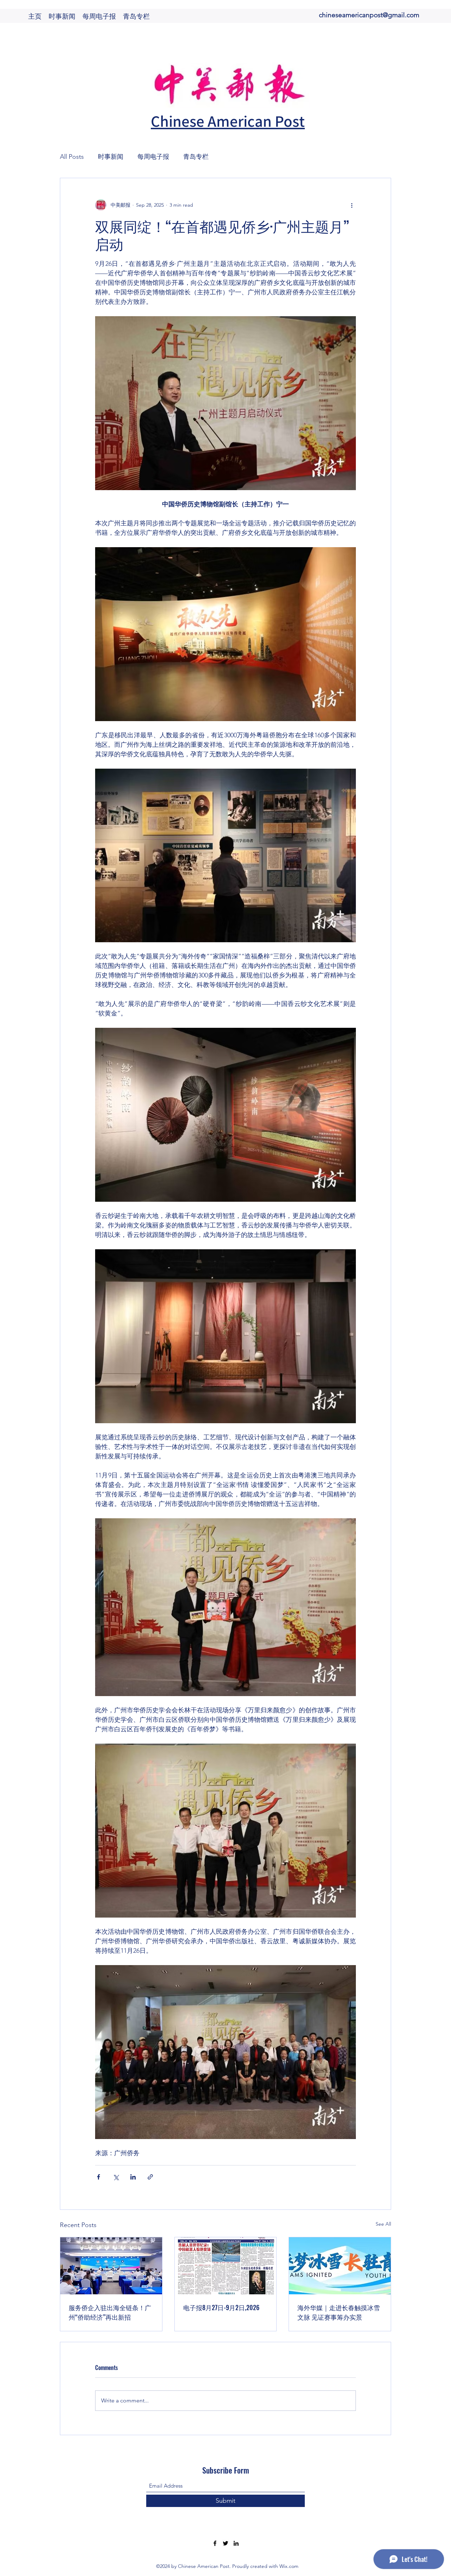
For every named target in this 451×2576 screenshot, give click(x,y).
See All (383, 2224)
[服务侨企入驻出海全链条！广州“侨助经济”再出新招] (111, 2266)
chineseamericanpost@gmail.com (369, 15)
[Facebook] (215, 2543)
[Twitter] (225, 2543)
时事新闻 (111, 157)
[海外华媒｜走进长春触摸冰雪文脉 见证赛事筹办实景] (340, 2266)
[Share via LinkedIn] (133, 2177)
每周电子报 (153, 157)
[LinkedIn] (236, 2543)
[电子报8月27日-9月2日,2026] (226, 2266)
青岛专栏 (196, 157)
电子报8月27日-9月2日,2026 (221, 2307)
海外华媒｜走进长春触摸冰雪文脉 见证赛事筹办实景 (339, 2312)
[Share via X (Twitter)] (116, 2177)
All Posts (72, 157)
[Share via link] (150, 2177)
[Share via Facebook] (98, 2177)
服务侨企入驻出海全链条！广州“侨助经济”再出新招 (110, 2312)
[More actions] (352, 205)
